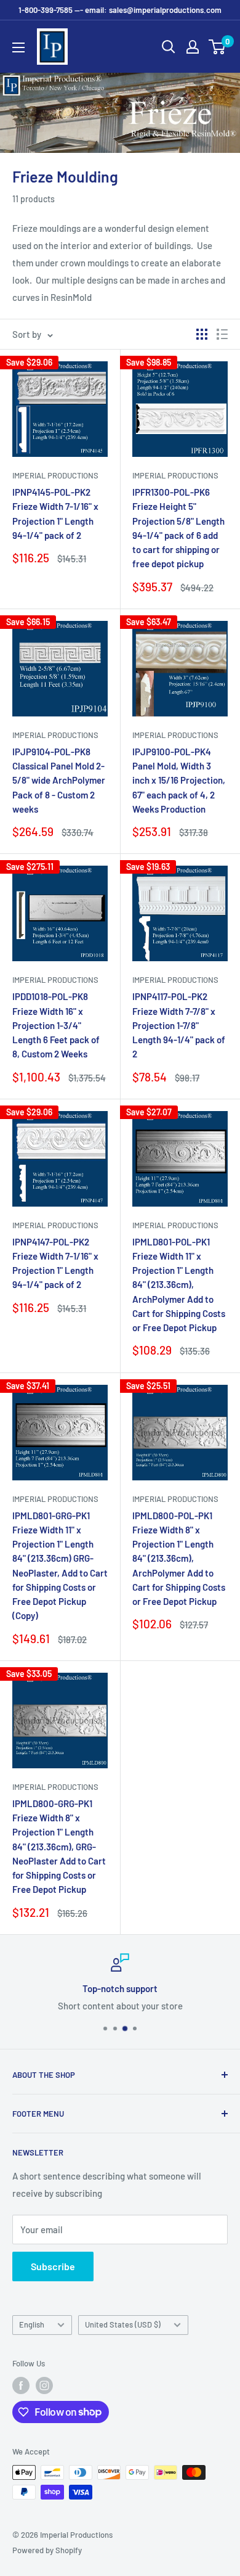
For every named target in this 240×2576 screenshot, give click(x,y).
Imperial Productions (55, 475)
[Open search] (169, 47)
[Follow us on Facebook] (21, 2385)
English (32, 2324)
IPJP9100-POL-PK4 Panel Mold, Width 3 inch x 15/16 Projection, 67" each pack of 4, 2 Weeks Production (179, 780)
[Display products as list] (222, 334)
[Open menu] (18, 47)
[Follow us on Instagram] (44, 2385)
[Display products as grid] (202, 334)
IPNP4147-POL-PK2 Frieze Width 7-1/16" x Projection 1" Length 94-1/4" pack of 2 (55, 1263)
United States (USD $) (123, 2324)
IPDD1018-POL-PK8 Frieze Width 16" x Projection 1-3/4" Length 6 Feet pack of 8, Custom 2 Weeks (56, 1025)
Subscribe (53, 2266)
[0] (218, 47)
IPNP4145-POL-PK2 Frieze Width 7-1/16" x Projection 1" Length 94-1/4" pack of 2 (55, 514)
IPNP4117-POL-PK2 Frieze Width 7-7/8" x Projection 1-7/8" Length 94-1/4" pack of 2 (179, 1025)
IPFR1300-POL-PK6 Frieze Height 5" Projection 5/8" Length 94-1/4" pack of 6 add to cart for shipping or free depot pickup (178, 528)
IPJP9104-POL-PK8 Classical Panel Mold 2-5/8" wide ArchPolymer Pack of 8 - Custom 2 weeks (59, 780)
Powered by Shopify (47, 2550)
